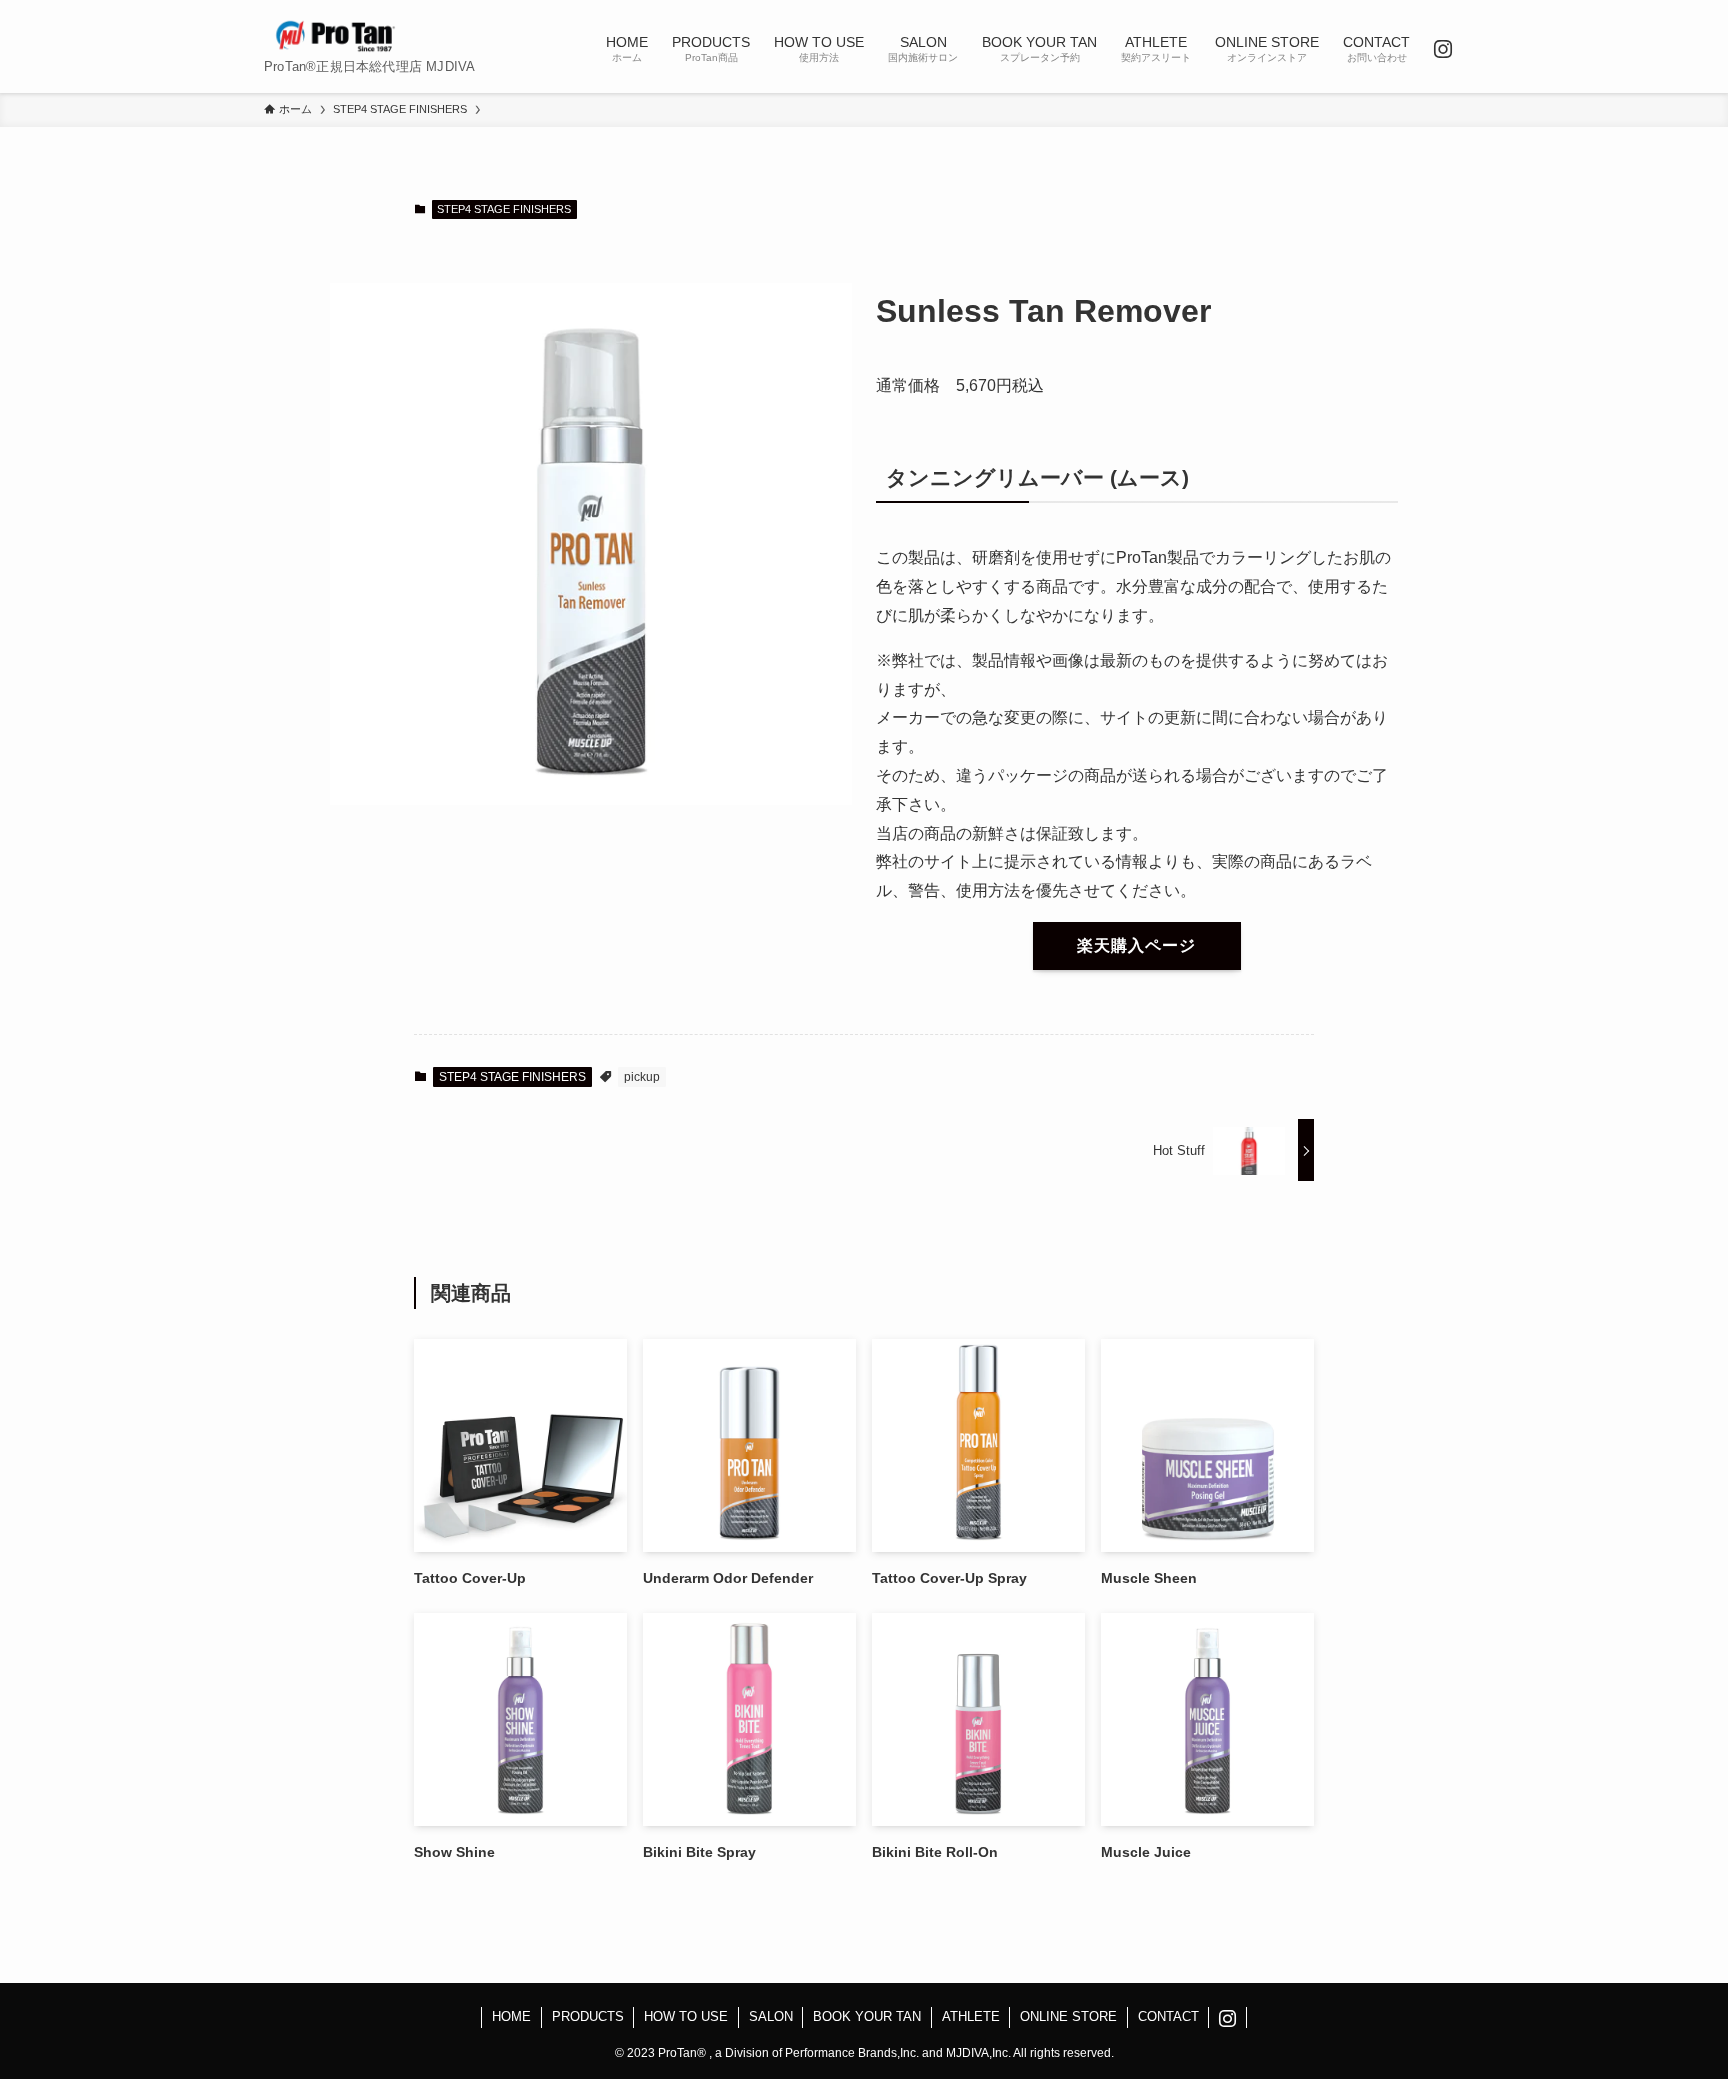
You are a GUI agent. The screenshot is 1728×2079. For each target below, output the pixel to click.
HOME (511, 2016)
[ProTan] (335, 36)
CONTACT (1168, 2016)
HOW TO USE (686, 2016)
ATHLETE (971, 2016)
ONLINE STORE (1068, 2016)
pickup (642, 1077)
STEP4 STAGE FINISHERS (504, 209)
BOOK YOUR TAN (867, 2016)
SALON (771, 2016)
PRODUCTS (588, 2016)
